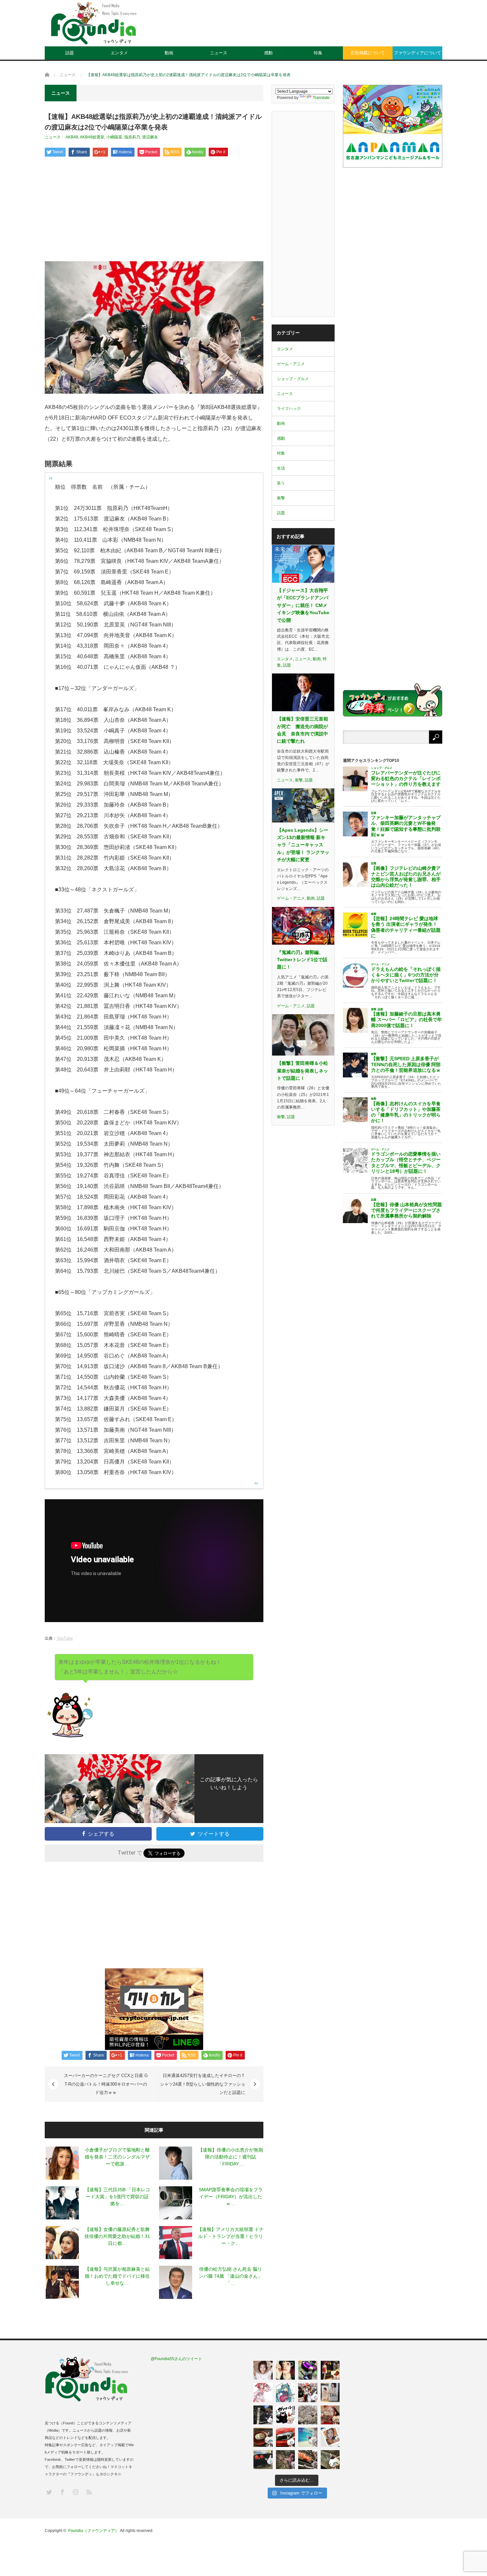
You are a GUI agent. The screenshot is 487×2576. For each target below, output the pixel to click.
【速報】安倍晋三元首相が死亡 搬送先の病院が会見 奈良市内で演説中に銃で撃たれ (302, 730)
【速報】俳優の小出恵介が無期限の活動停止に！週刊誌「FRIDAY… (231, 2157)
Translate (321, 98)
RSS (89, 2492)
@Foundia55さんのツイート (176, 2359)
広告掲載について (368, 53)
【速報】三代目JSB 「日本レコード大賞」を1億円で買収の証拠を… (117, 2197)
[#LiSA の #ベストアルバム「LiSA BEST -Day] (286, 2370)
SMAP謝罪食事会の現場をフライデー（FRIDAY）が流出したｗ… (231, 2197)
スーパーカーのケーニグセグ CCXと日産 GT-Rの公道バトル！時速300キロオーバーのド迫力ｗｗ (106, 2084)
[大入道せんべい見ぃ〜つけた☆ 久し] (330, 2415)
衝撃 (281, 498)
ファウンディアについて (418, 53)
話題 (70, 53)
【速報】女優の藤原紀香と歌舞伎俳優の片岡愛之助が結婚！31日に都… (117, 2236)
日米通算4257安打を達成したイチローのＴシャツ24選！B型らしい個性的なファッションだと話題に (203, 2084)
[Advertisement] (322, 28)
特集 (318, 53)
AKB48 (72, 137)
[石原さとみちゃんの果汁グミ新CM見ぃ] (330, 2437)
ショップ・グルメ (293, 379)
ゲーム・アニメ (291, 364)
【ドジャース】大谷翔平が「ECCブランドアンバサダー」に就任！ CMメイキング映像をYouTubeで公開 (303, 605)
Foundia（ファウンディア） (94, 2531)
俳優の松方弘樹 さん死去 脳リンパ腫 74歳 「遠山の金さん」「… (231, 2276)
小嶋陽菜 (114, 137)
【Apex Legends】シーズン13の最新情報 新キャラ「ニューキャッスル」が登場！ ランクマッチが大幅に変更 (303, 845)
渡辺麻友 (150, 137)
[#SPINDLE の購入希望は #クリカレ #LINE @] (308, 2370)
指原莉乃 (132, 137)
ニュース (219, 53)
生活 (281, 468)
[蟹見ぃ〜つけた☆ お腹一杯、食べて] (308, 2460)
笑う (281, 483)
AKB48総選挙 (92, 137)
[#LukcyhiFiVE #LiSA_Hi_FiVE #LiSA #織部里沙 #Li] (330, 2393)
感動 (268, 53)
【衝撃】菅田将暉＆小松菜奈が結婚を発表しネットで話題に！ (302, 1071)
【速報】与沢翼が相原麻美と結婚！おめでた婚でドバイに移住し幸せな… (117, 2276)
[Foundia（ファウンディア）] (93, 23)
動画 (169, 53)
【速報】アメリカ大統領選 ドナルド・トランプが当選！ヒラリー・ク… (231, 2236)
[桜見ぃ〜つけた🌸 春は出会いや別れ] (308, 2415)
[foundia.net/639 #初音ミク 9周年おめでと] (286, 2393)
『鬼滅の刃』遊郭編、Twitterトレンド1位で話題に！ (302, 960)
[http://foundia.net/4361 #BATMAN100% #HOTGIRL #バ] (330, 2370)
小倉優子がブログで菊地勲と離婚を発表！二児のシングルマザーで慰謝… (117, 2157)
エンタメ (119, 53)
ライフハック (289, 409)
